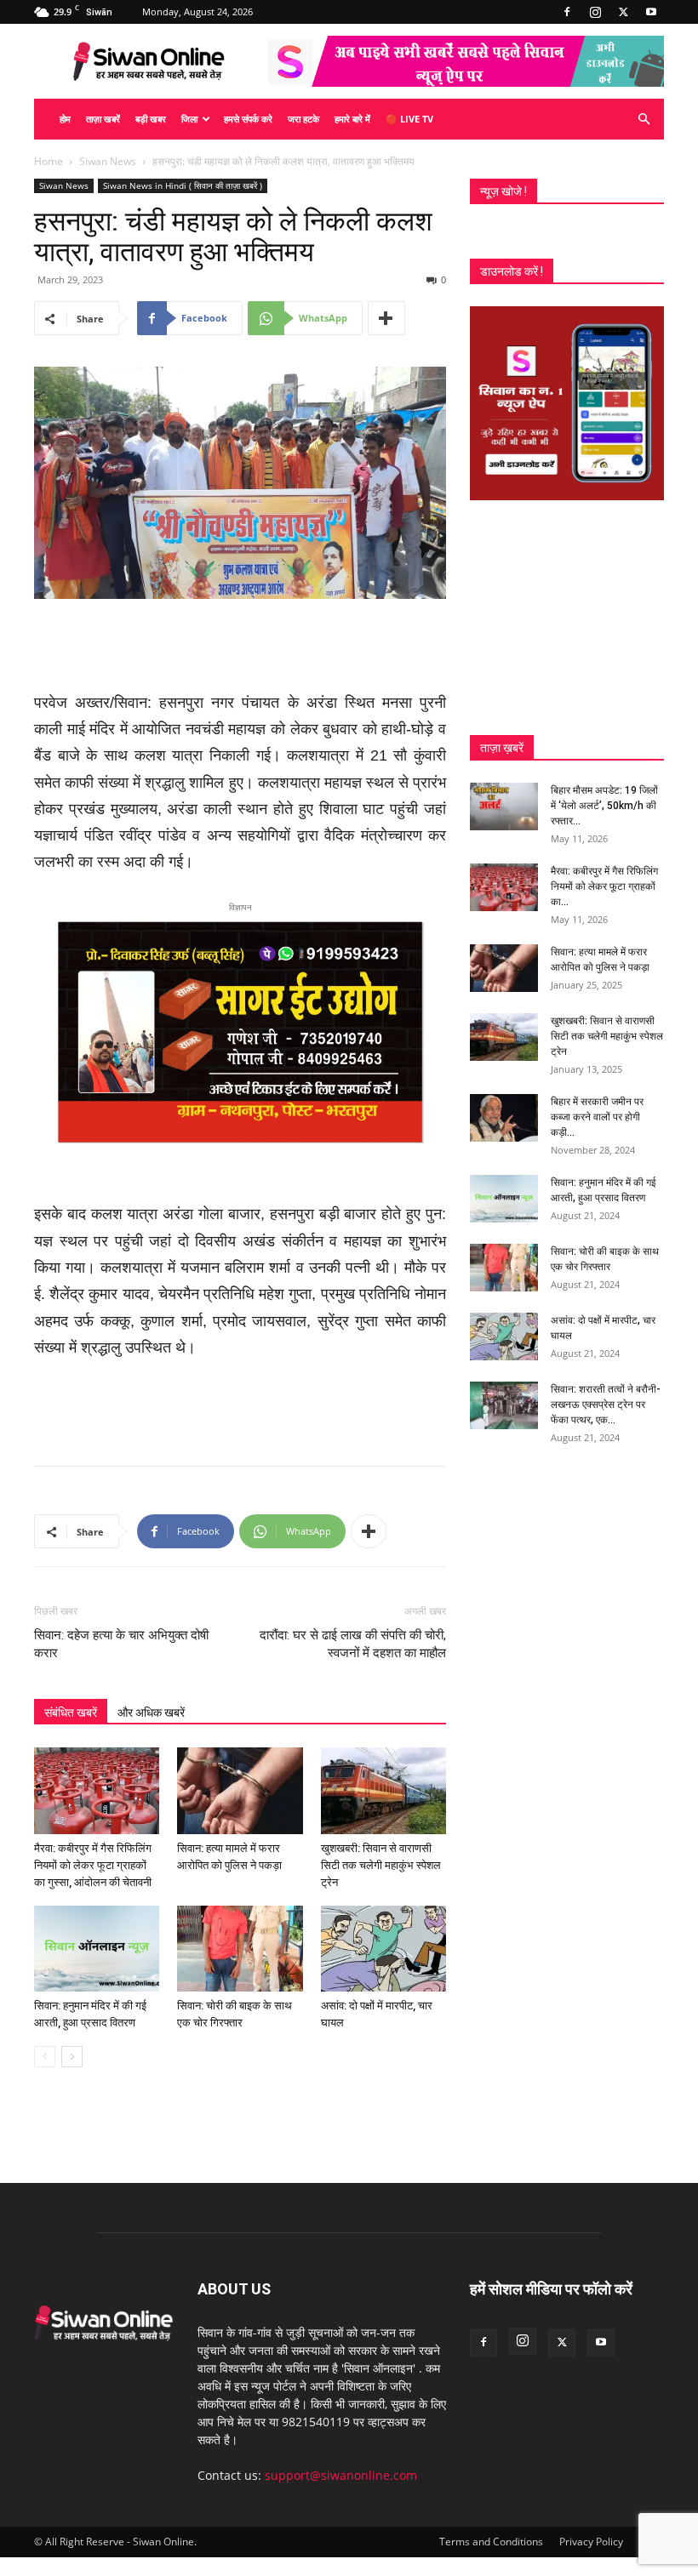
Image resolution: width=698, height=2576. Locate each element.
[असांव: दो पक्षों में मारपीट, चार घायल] (383, 1949)
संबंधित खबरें (71, 1713)
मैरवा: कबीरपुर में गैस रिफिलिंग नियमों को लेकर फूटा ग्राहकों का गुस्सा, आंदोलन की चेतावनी (93, 1865)
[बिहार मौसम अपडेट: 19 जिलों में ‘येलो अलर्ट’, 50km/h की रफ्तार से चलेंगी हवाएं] (504, 806)
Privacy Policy (591, 2542)
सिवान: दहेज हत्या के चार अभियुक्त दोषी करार (121, 1644)
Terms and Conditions (491, 2542)
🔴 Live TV (409, 119)
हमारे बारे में (352, 119)
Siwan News (108, 161)
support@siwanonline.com (341, 2475)
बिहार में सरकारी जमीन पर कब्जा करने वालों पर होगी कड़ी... (597, 1117)
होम (65, 119)
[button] (644, 120)
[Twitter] (623, 12)
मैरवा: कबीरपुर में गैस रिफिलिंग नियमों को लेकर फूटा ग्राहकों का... (604, 886)
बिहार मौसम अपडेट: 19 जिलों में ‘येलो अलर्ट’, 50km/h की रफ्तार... (604, 806)
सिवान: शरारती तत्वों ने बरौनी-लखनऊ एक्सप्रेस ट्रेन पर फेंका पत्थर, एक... (606, 1405)
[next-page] (72, 2057)
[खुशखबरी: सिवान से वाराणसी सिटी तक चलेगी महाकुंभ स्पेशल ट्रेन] (383, 1790)
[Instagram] (595, 12)
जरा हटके (303, 119)
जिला (189, 119)
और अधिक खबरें (151, 1713)
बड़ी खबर (151, 119)
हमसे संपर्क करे (248, 119)
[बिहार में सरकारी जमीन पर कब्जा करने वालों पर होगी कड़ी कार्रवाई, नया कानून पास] (504, 1118)
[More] (386, 318)
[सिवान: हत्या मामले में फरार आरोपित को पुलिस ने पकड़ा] (240, 1790)
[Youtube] (651, 12)
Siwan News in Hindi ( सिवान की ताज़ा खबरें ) (183, 185)
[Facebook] (567, 12)
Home (49, 161)
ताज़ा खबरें (103, 119)
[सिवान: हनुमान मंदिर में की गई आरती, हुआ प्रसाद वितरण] (97, 1949)
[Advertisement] (240, 647)
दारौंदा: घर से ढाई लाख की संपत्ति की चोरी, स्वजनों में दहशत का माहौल (353, 1644)
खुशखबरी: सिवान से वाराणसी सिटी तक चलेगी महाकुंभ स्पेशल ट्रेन (381, 1865)
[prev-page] (45, 2057)
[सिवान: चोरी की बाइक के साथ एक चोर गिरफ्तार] (240, 1949)
